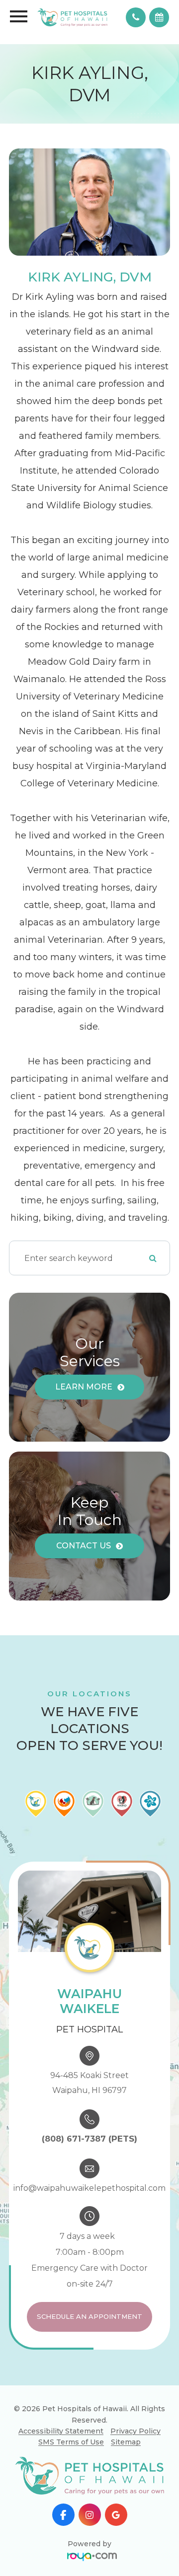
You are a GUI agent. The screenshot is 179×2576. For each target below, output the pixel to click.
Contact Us (84, 1546)
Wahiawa (116, 2412)
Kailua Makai (116, 2446)
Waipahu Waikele (116, 2395)
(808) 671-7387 (74, 2139)
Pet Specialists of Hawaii (116, 2485)
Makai (116, 2429)
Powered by (89, 2544)
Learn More (84, 1387)
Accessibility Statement (61, 2431)
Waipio (116, 2463)
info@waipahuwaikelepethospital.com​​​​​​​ (89, 2188)
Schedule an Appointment (89, 2316)
